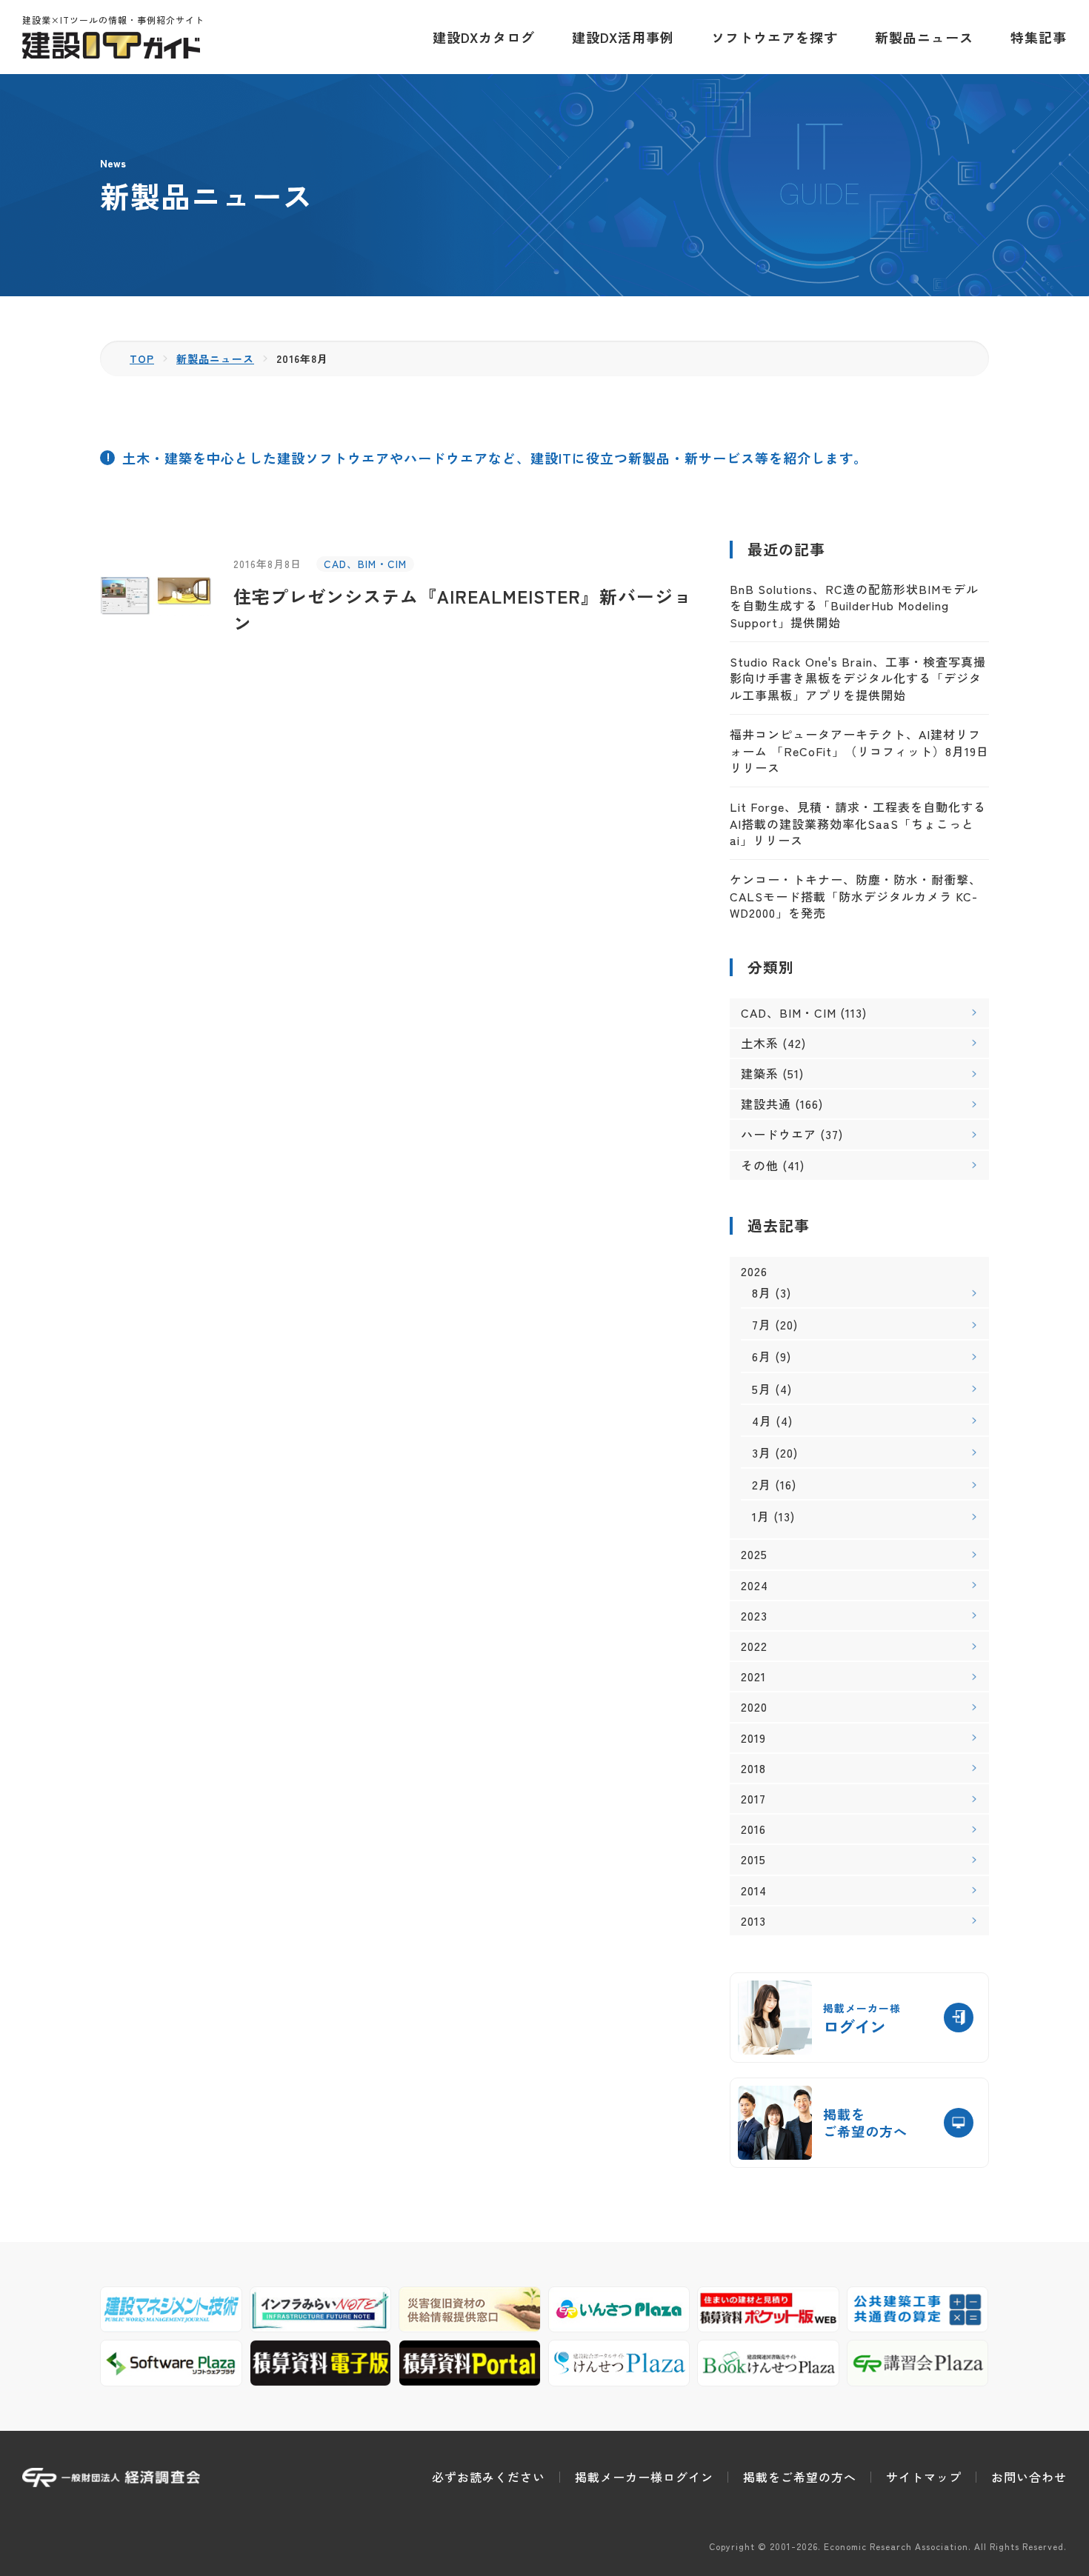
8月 (762, 1292)
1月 (761, 1516)
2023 (754, 1616)
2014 (754, 1891)
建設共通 (766, 1104)
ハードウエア (779, 1134)
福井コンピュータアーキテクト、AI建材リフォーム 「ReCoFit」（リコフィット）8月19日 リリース (859, 751)
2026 (754, 1271)
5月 (762, 1389)
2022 (754, 1646)
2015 (753, 1859)
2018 (753, 1768)
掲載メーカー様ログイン (644, 2477)
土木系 (760, 1043)
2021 (753, 1676)
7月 (762, 1324)
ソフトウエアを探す (775, 37)
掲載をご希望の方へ (800, 2477)
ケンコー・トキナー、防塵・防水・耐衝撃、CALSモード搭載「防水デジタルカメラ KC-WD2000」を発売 (856, 896)
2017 (753, 1799)
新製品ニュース (924, 37)
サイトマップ (924, 2477)
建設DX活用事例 (623, 37)
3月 (762, 1452)
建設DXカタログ (484, 37)
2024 (755, 1585)
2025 (754, 1554)
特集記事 (1039, 37)
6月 (762, 1356)
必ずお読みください (489, 2477)
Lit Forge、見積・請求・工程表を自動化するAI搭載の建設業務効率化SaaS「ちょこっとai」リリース (858, 823)
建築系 (760, 1073)
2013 (753, 1921)
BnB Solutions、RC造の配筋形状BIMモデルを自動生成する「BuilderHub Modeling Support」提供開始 (854, 605)
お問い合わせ (1029, 2477)
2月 (762, 1484)
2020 (754, 1707)
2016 (753, 1829)
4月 (762, 1421)
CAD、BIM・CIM (365, 564)
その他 (760, 1165)
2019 (753, 1738)
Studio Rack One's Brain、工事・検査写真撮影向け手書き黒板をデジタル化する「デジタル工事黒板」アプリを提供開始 (858, 678)
